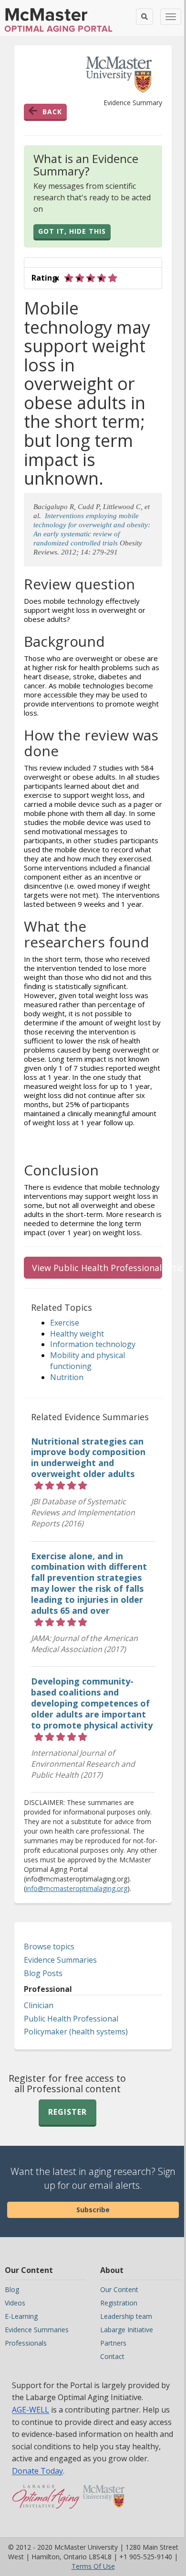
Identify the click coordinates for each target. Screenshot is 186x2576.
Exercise (65, 1323)
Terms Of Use (93, 2566)
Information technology (93, 1344)
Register (67, 2112)
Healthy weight (77, 1334)
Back (52, 112)
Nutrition (67, 1377)
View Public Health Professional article (97, 1268)
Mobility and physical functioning (88, 1361)
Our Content (119, 2289)
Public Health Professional (71, 2019)
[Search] (145, 17)
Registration (119, 2303)
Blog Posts (43, 1973)
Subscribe (93, 2210)
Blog (12, 2289)
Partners (113, 2343)
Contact (112, 2356)
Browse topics (49, 1946)
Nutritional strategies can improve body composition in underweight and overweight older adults (88, 1458)
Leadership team (126, 2316)
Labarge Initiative (127, 2330)
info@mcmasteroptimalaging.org (77, 1888)
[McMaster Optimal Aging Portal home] (46, 2501)
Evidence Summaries (60, 1960)
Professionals (26, 2343)
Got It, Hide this (72, 231)
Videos (15, 2303)
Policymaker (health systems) (76, 2032)
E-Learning (21, 2316)
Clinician (39, 2005)
